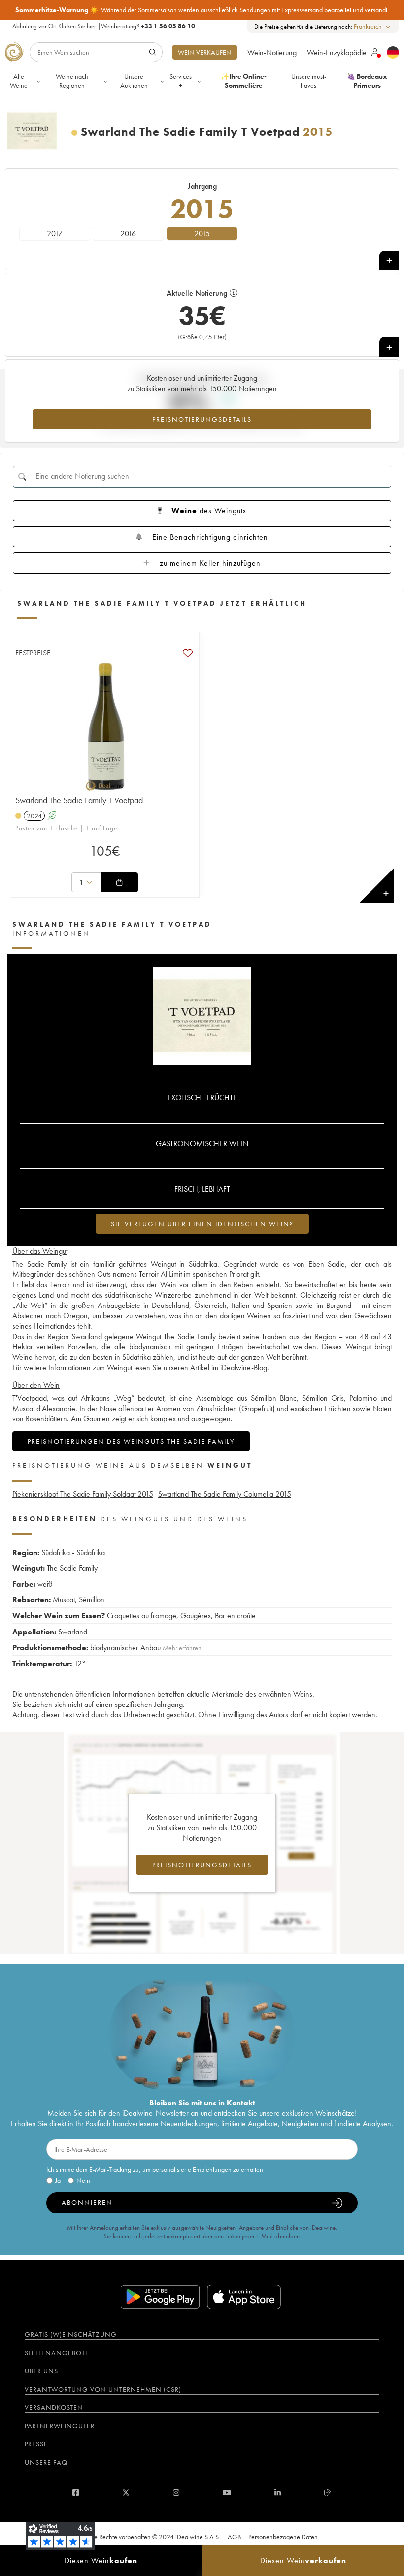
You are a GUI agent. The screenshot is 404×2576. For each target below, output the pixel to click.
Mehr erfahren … (185, 1648)
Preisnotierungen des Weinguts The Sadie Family (131, 1441)
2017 (55, 234)
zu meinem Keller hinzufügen (210, 563)
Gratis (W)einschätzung (71, 2334)
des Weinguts (209, 511)
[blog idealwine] (328, 2492)
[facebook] (76, 2492)
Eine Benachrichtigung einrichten (210, 537)
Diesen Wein (101, 2560)
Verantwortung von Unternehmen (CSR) (103, 2389)
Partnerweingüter (60, 2426)
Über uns (41, 2371)
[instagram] (176, 2492)
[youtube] (227, 2492)
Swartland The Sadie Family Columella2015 (225, 1494)
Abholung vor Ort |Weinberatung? (104, 26)
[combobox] (373, 26)
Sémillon (92, 1600)
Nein (83, 2180)
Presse (36, 2444)
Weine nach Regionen (72, 81)
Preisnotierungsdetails (202, 419)
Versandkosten (54, 2407)
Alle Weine (19, 81)
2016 (128, 234)
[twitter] (126, 2492)
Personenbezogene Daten (283, 2537)
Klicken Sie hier (77, 26)
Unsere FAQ (46, 2462)
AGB (234, 2537)
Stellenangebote (57, 2353)
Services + (181, 81)
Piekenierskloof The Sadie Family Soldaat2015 (83, 1494)
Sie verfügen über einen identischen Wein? (202, 1224)
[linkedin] (278, 2492)
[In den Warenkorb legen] (119, 882)
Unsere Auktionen (134, 81)
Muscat (64, 1600)
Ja (58, 2180)
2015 (202, 234)
